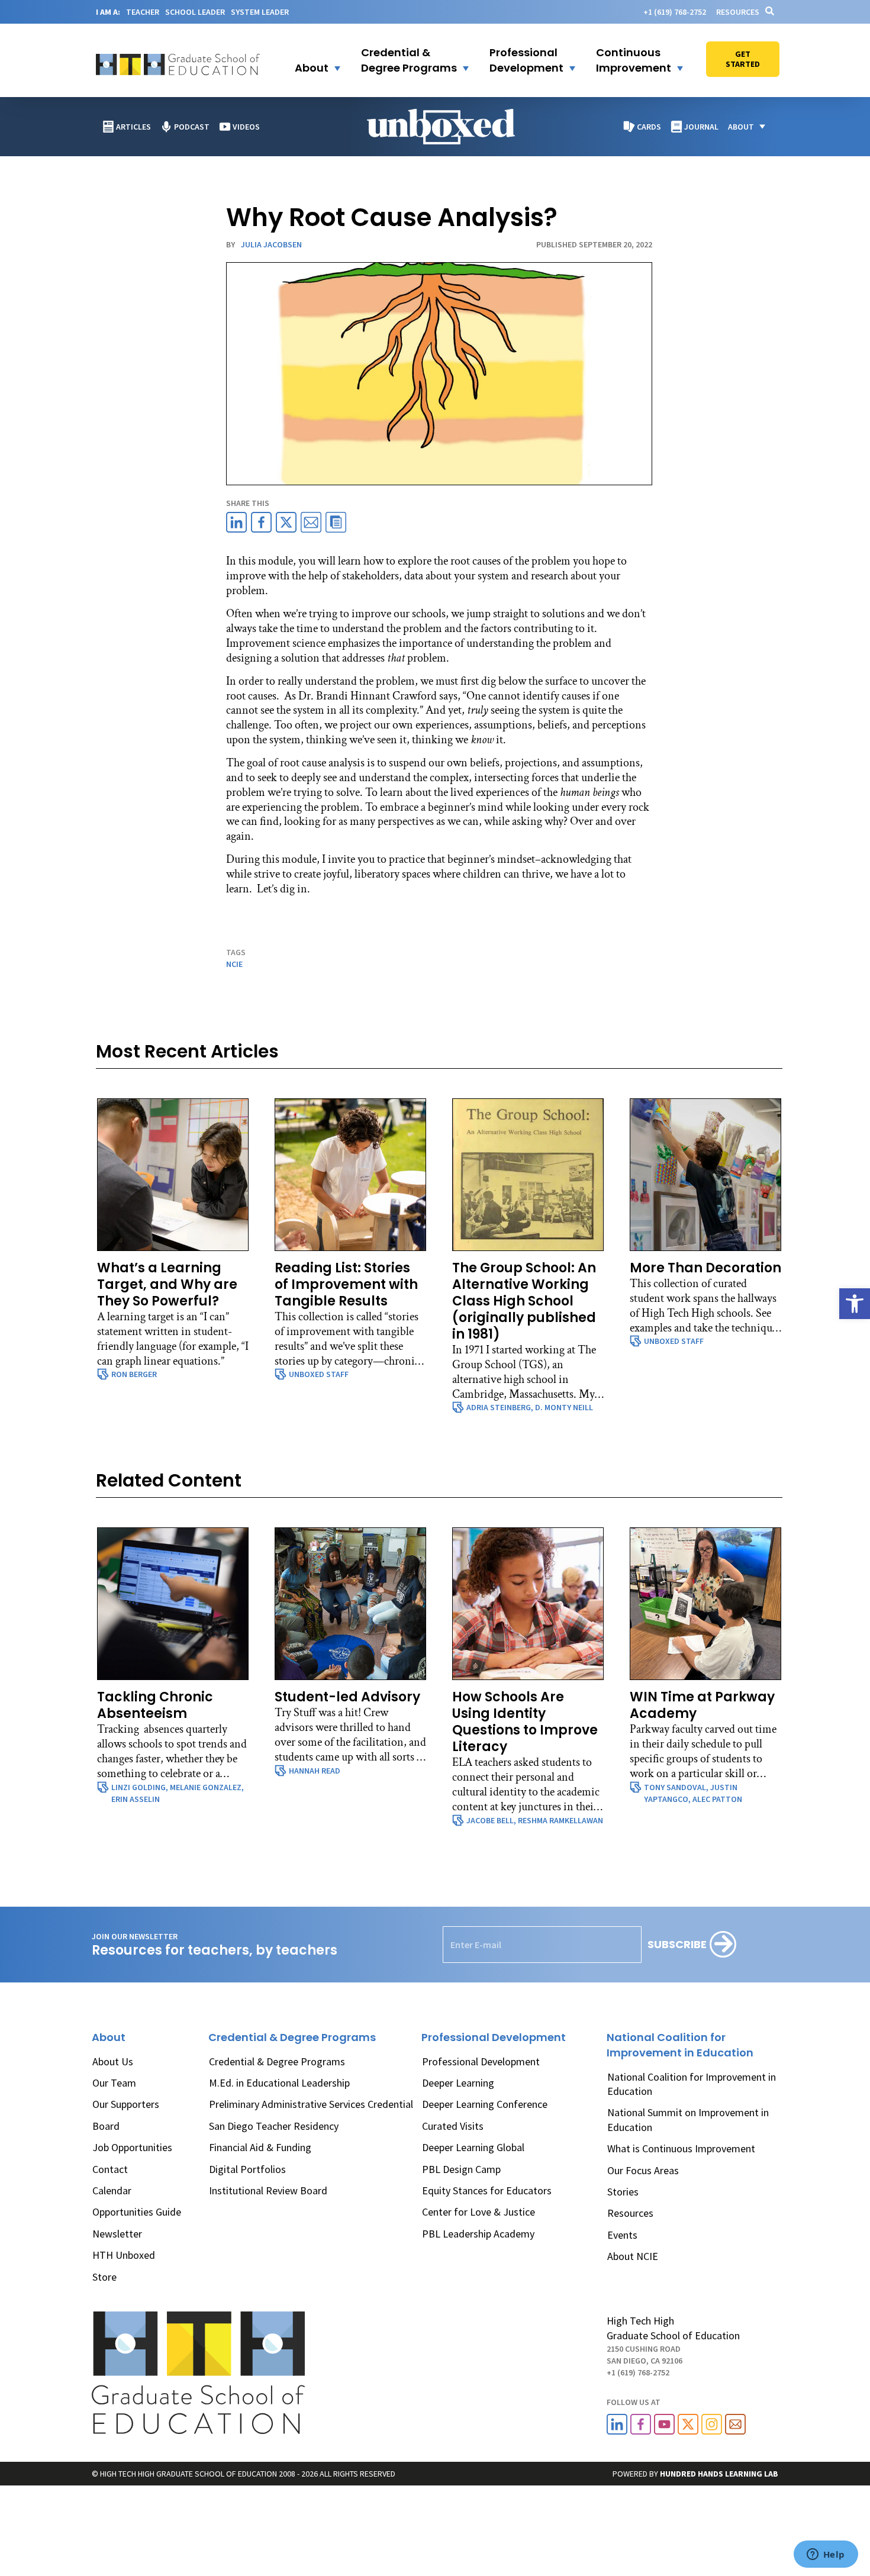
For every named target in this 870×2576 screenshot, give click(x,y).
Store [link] (104, 2277)
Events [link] (622, 2235)
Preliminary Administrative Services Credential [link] (311, 2104)
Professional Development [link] (481, 2061)
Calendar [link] (112, 2190)
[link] (855, 1304)
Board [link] (106, 2126)
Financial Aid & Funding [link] (260, 2147)
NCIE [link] (234, 964)
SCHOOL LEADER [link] (195, 12)
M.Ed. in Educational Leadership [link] (279, 2083)
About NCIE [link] (633, 2256)
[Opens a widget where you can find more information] (826, 2555)
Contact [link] (110, 2169)
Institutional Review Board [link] (268, 2190)
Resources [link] (738, 12)
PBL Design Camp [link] (461, 2169)
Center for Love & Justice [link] (478, 2212)
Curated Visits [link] (453, 2126)
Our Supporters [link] (126, 2104)
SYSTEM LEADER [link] (260, 12)
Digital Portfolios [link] (247, 2169)
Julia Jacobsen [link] (271, 244)
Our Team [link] (114, 2083)
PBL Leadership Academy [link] (478, 2234)
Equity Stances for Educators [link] (487, 2190)
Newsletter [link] (117, 2234)
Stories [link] (623, 2192)
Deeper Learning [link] (458, 2083)
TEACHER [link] (143, 12)
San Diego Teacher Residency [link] (274, 2126)
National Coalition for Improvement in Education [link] (692, 2084)
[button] (310, 60)
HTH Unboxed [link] (124, 2255)
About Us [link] (113, 2061)
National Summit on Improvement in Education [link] (688, 2119)
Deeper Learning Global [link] (473, 2147)
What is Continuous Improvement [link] (681, 2148)
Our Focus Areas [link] (643, 2170)
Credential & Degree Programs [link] (277, 2061)
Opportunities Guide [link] (137, 2212)
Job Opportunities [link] (132, 2147)
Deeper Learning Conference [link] (485, 2104)
